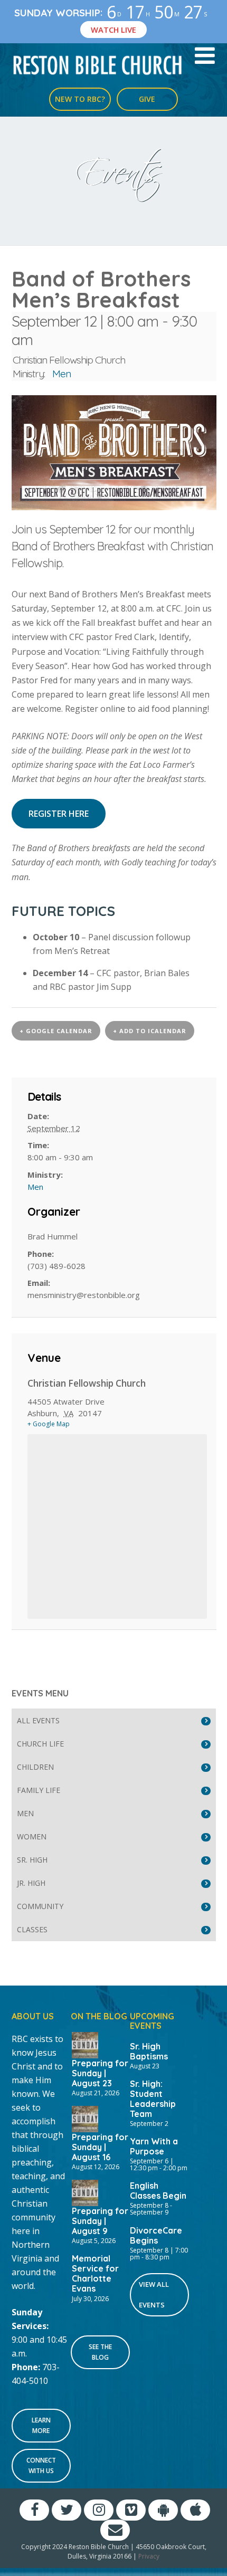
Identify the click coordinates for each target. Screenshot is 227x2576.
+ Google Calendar (56, 1031)
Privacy (149, 2556)
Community (40, 1906)
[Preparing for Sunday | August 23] (85, 2044)
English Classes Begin (158, 2191)
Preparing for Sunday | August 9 (100, 2221)
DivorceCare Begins (156, 2235)
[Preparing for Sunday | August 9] (85, 2192)
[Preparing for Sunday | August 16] (85, 2118)
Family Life (39, 1790)
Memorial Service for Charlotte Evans (95, 2274)
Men (62, 374)
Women (32, 1836)
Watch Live (113, 30)
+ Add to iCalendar (150, 1031)
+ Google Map (49, 1424)
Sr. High (32, 1860)
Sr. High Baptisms (149, 2051)
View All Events (154, 2294)
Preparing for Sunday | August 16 (100, 2147)
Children (35, 1767)
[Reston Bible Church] (98, 64)
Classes (32, 1929)
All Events (38, 1720)
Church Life (40, 1744)
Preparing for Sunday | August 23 (100, 2073)
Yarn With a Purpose (154, 2146)
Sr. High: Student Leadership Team (153, 2099)
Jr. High (31, 1883)
